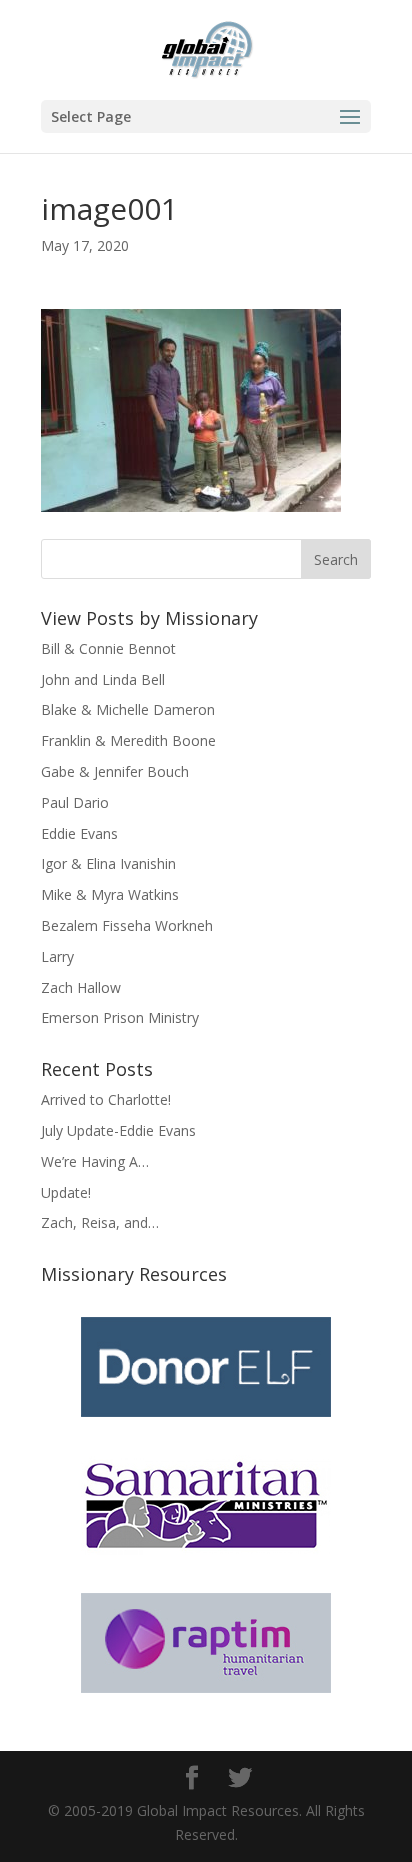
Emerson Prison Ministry (120, 1017)
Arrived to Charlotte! (106, 1099)
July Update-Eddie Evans (118, 1130)
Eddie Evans (79, 833)
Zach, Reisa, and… (100, 1222)
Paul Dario (75, 802)
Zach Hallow (81, 987)
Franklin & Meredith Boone (128, 740)
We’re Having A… (95, 1161)
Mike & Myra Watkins (110, 894)
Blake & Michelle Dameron (128, 709)
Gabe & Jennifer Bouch (115, 771)
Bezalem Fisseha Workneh (127, 925)
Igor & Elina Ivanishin (108, 863)
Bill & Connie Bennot (108, 648)
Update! (66, 1192)
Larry (57, 956)
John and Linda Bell (103, 679)
